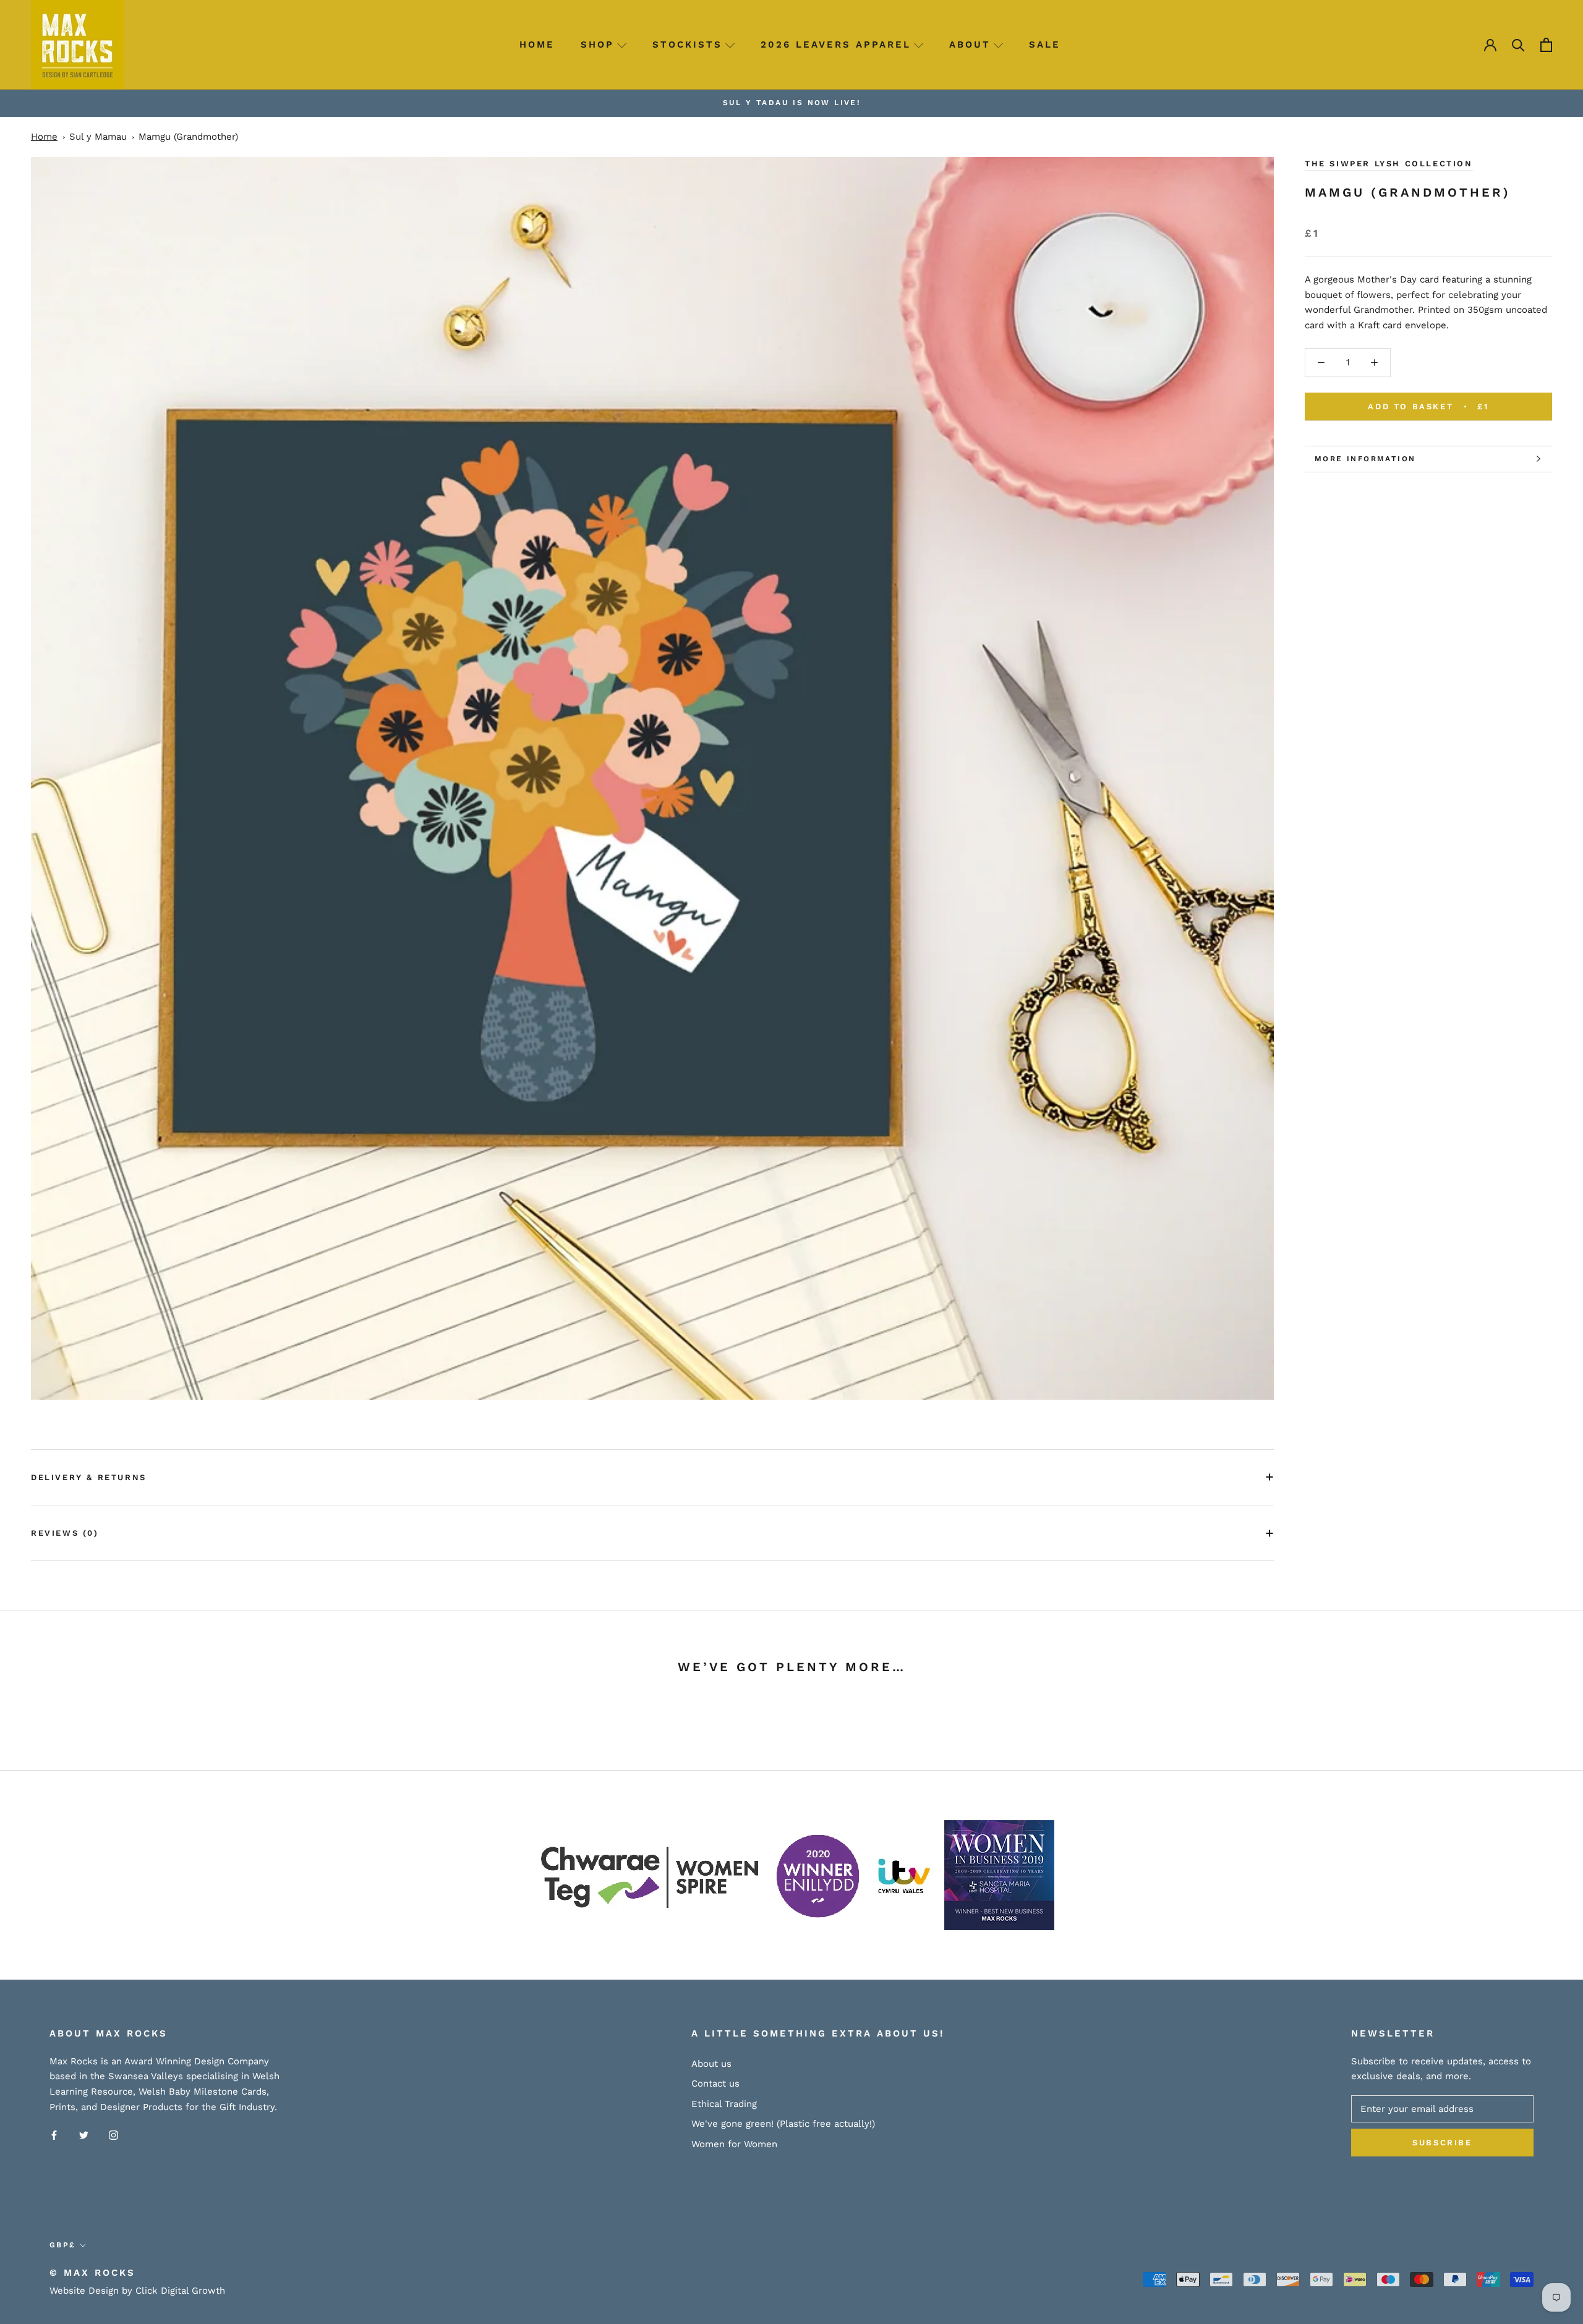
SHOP (597, 45)
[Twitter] (84, 2135)
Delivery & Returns (89, 1477)
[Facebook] (54, 2135)
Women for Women (734, 2144)
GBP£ (62, 2245)
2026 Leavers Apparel (836, 45)
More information (1365, 459)
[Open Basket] (1546, 45)
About (970, 45)
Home (537, 45)
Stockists (687, 45)
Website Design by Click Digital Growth (137, 2291)
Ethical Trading (724, 2104)
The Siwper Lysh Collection (1389, 164)
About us (711, 2064)
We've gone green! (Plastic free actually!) (783, 2124)
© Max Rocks (92, 2273)
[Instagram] (113, 2135)
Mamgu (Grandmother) (188, 137)
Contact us (715, 2084)
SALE (1045, 45)
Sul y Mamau (98, 137)
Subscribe (1442, 2143)
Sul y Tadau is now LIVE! (792, 103)
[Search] (1518, 45)
